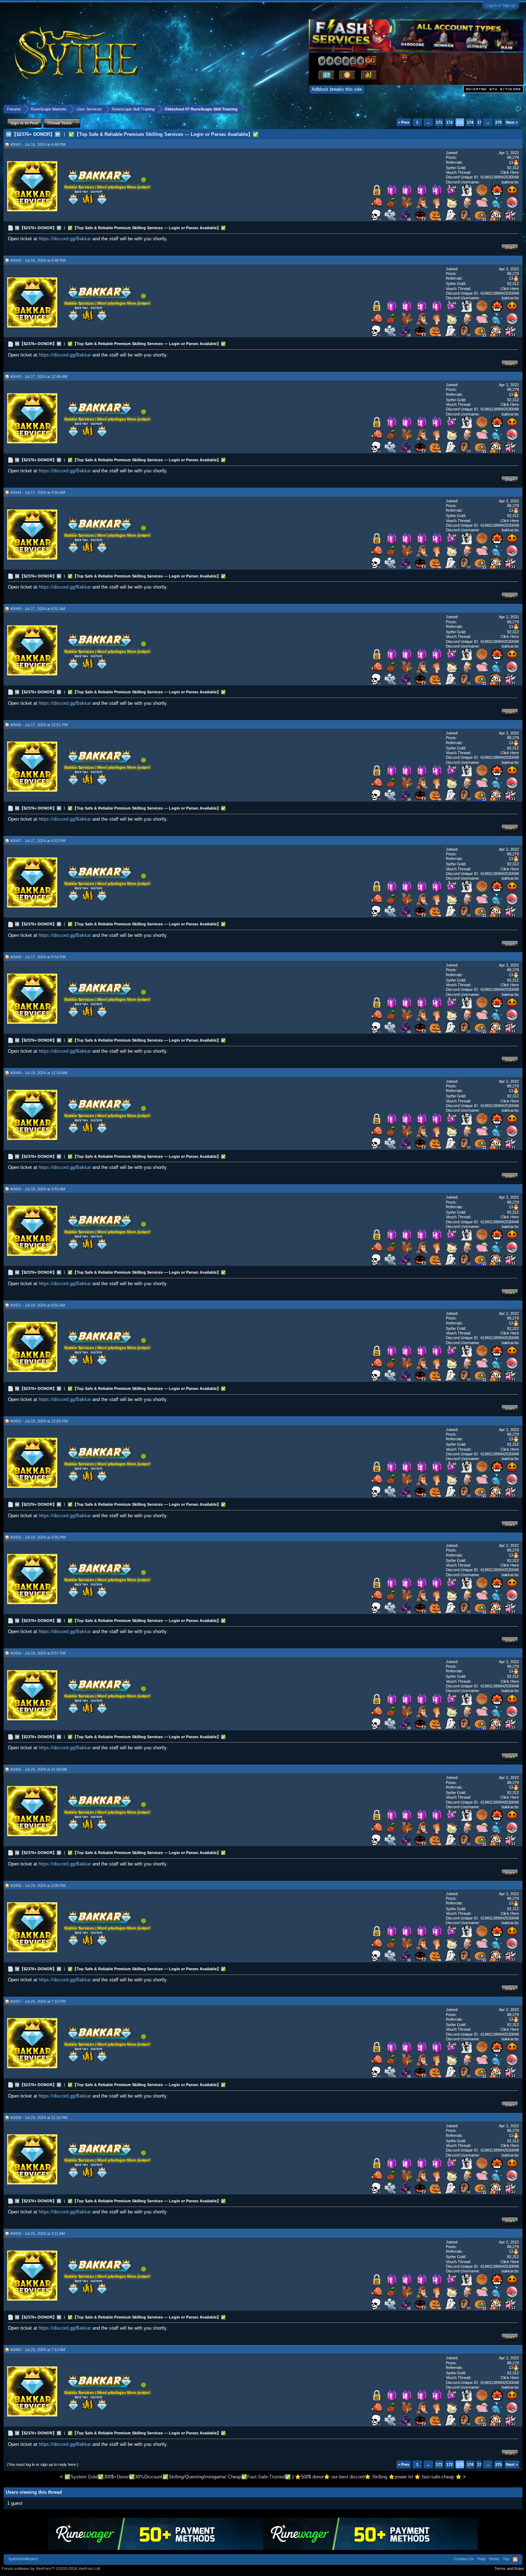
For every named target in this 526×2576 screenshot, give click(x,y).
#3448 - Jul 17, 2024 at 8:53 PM (38, 957)
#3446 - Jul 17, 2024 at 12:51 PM (39, 725)
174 (470, 122)
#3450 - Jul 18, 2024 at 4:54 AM (38, 1189)
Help (481, 2559)
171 (439, 122)
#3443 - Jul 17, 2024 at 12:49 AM (39, 377)
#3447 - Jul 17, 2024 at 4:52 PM (38, 841)
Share (510, 247)
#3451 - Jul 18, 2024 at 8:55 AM (38, 1305)
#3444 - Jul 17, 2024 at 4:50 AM (38, 492)
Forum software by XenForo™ (51, 2568)
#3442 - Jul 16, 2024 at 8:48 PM (38, 260)
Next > (512, 122)
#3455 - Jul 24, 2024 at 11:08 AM (39, 1769)
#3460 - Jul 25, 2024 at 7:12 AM (38, 2350)
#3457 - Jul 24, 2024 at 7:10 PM (38, 2001)
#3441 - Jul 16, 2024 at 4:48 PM (38, 144)
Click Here (510, 172)
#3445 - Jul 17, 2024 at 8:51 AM (38, 609)
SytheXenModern (23, 2559)
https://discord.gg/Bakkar (65, 239)
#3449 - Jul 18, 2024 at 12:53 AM (39, 1073)
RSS (515, 2560)
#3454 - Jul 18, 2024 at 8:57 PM (38, 1653)
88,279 (513, 157)
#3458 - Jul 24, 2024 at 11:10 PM (39, 2118)
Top (506, 2559)
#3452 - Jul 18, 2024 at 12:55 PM (39, 1421)
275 (498, 122)
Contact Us (464, 2559)
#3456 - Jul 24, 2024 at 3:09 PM (38, 1886)
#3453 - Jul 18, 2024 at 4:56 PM (38, 1537)
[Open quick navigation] (518, 109)
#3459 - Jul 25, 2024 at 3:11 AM (38, 2233)
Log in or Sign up (501, 5)
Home (494, 2559)
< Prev (404, 122)
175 (481, 122)
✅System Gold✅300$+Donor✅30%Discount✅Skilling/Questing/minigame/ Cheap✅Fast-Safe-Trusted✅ (178, 2477)
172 (449, 122)
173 (460, 122)
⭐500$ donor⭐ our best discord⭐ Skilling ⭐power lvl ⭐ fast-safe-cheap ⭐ (378, 2477)
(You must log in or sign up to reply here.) (43, 2464)
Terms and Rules (509, 2568)
